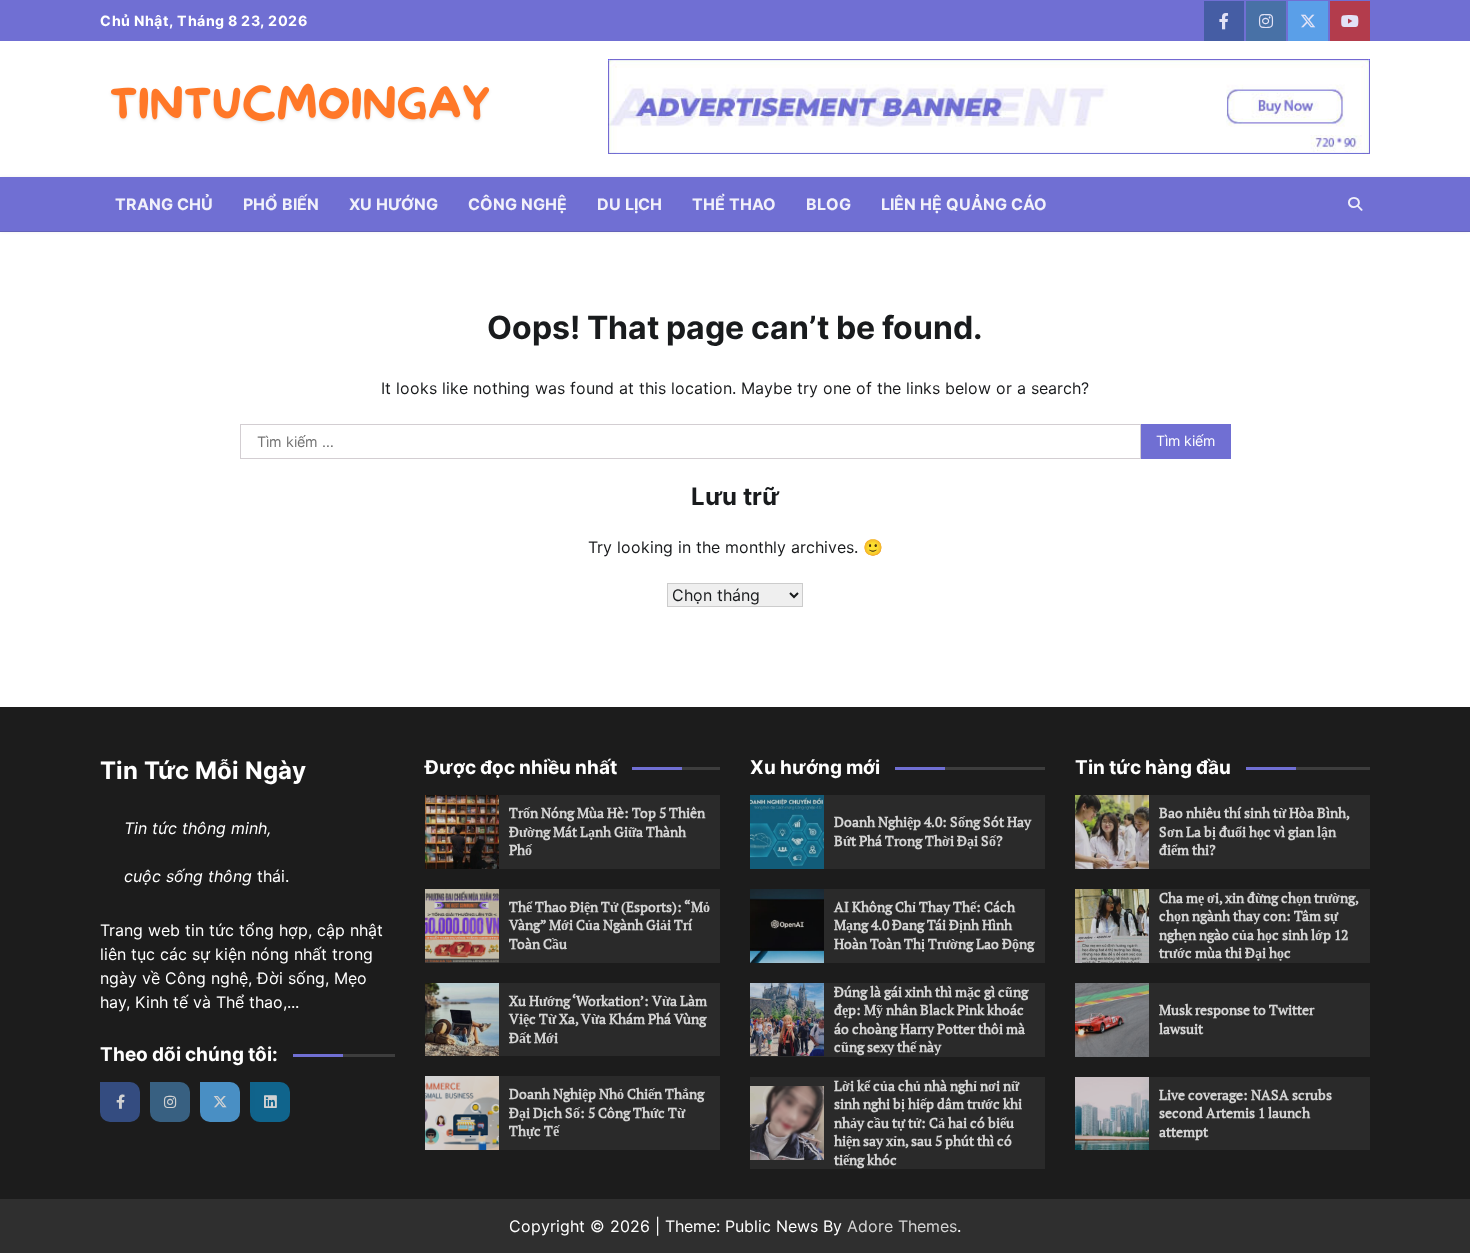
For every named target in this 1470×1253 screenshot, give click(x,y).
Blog (828, 204)
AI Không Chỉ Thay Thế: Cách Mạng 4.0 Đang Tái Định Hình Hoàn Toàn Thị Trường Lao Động (934, 925)
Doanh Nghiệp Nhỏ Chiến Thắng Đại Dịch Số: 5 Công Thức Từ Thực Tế (606, 1112)
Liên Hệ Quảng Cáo (964, 204)
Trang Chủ (164, 204)
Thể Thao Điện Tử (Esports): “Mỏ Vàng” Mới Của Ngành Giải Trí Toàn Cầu (609, 925)
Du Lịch (629, 204)
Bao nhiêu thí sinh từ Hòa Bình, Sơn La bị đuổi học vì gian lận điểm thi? (1254, 831)
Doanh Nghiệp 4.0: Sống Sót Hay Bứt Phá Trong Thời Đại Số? (932, 831)
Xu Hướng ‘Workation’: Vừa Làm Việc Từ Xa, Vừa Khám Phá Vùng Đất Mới (608, 1019)
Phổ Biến (281, 204)
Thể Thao (734, 204)
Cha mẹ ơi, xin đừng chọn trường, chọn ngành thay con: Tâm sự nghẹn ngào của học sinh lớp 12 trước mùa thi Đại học (1259, 925)
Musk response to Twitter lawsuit (1236, 1019)
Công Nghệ (517, 204)
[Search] (1355, 204)
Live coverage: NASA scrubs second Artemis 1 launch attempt (1245, 1113)
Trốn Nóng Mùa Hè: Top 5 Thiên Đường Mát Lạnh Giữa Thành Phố (607, 831)
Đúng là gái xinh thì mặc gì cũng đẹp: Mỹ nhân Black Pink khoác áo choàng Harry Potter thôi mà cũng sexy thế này (931, 1019)
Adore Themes (902, 1226)
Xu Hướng (393, 204)
